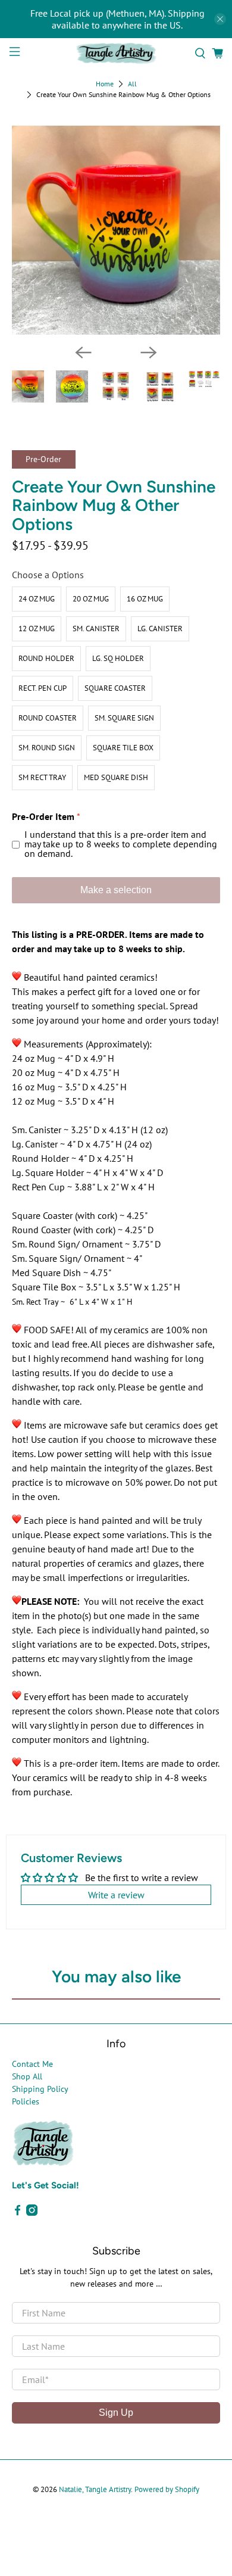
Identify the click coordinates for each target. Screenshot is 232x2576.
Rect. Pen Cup (43, 688)
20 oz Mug (91, 599)
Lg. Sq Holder (118, 658)
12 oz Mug (37, 629)
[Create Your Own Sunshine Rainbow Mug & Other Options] (116, 230)
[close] (220, 19)
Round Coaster (48, 718)
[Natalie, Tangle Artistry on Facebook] (18, 2213)
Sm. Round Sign (47, 748)
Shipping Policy (40, 2089)
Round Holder (46, 658)
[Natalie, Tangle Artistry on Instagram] (32, 2213)
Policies (26, 2101)
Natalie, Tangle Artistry (95, 2489)
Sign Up (116, 2413)
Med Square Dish (116, 777)
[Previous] (83, 353)
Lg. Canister (160, 629)
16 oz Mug (145, 599)
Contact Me (32, 2064)
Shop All (27, 2076)
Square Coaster (115, 688)
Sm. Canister (96, 629)
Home (105, 84)
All (132, 84)
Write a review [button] (116, 1895)
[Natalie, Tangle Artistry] (116, 53)
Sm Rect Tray (42, 777)
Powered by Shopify (167, 2489)
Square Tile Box (123, 748)
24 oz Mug (37, 599)
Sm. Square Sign (124, 718)
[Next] (149, 353)
